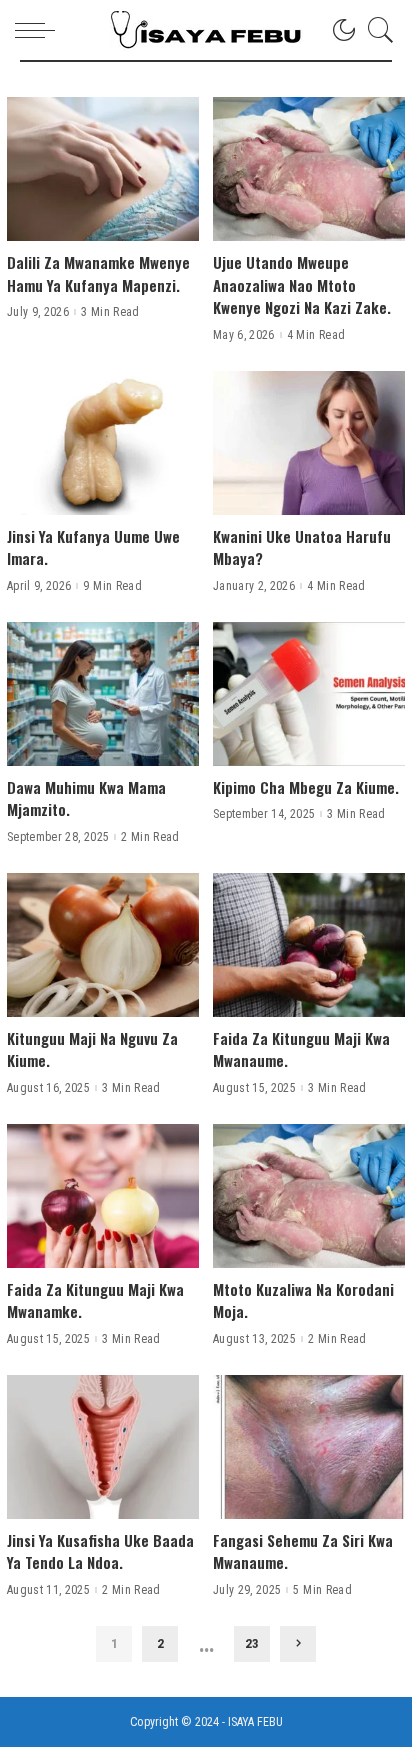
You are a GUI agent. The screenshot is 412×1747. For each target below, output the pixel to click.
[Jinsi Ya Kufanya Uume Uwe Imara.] (103, 443)
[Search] (376, 30)
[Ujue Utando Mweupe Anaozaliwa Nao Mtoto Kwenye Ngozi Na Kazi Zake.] (309, 169)
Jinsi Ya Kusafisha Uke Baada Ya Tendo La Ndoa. (100, 1551)
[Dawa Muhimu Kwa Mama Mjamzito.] (103, 694)
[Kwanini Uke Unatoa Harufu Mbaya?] (309, 443)
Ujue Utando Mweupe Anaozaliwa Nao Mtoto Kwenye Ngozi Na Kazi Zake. (302, 284)
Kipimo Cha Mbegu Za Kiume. (306, 787)
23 (252, 1643)
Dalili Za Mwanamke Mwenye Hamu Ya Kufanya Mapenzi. (98, 273)
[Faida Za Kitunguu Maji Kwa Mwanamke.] (103, 1196)
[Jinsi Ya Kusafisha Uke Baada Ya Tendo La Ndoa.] (103, 1447)
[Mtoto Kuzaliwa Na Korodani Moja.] (309, 1196)
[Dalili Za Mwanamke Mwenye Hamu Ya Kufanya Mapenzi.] (103, 169)
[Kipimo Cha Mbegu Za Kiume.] (309, 694)
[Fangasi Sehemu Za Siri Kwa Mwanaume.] (309, 1447)
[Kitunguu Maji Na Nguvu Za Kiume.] (103, 945)
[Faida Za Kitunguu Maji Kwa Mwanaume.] (309, 945)
